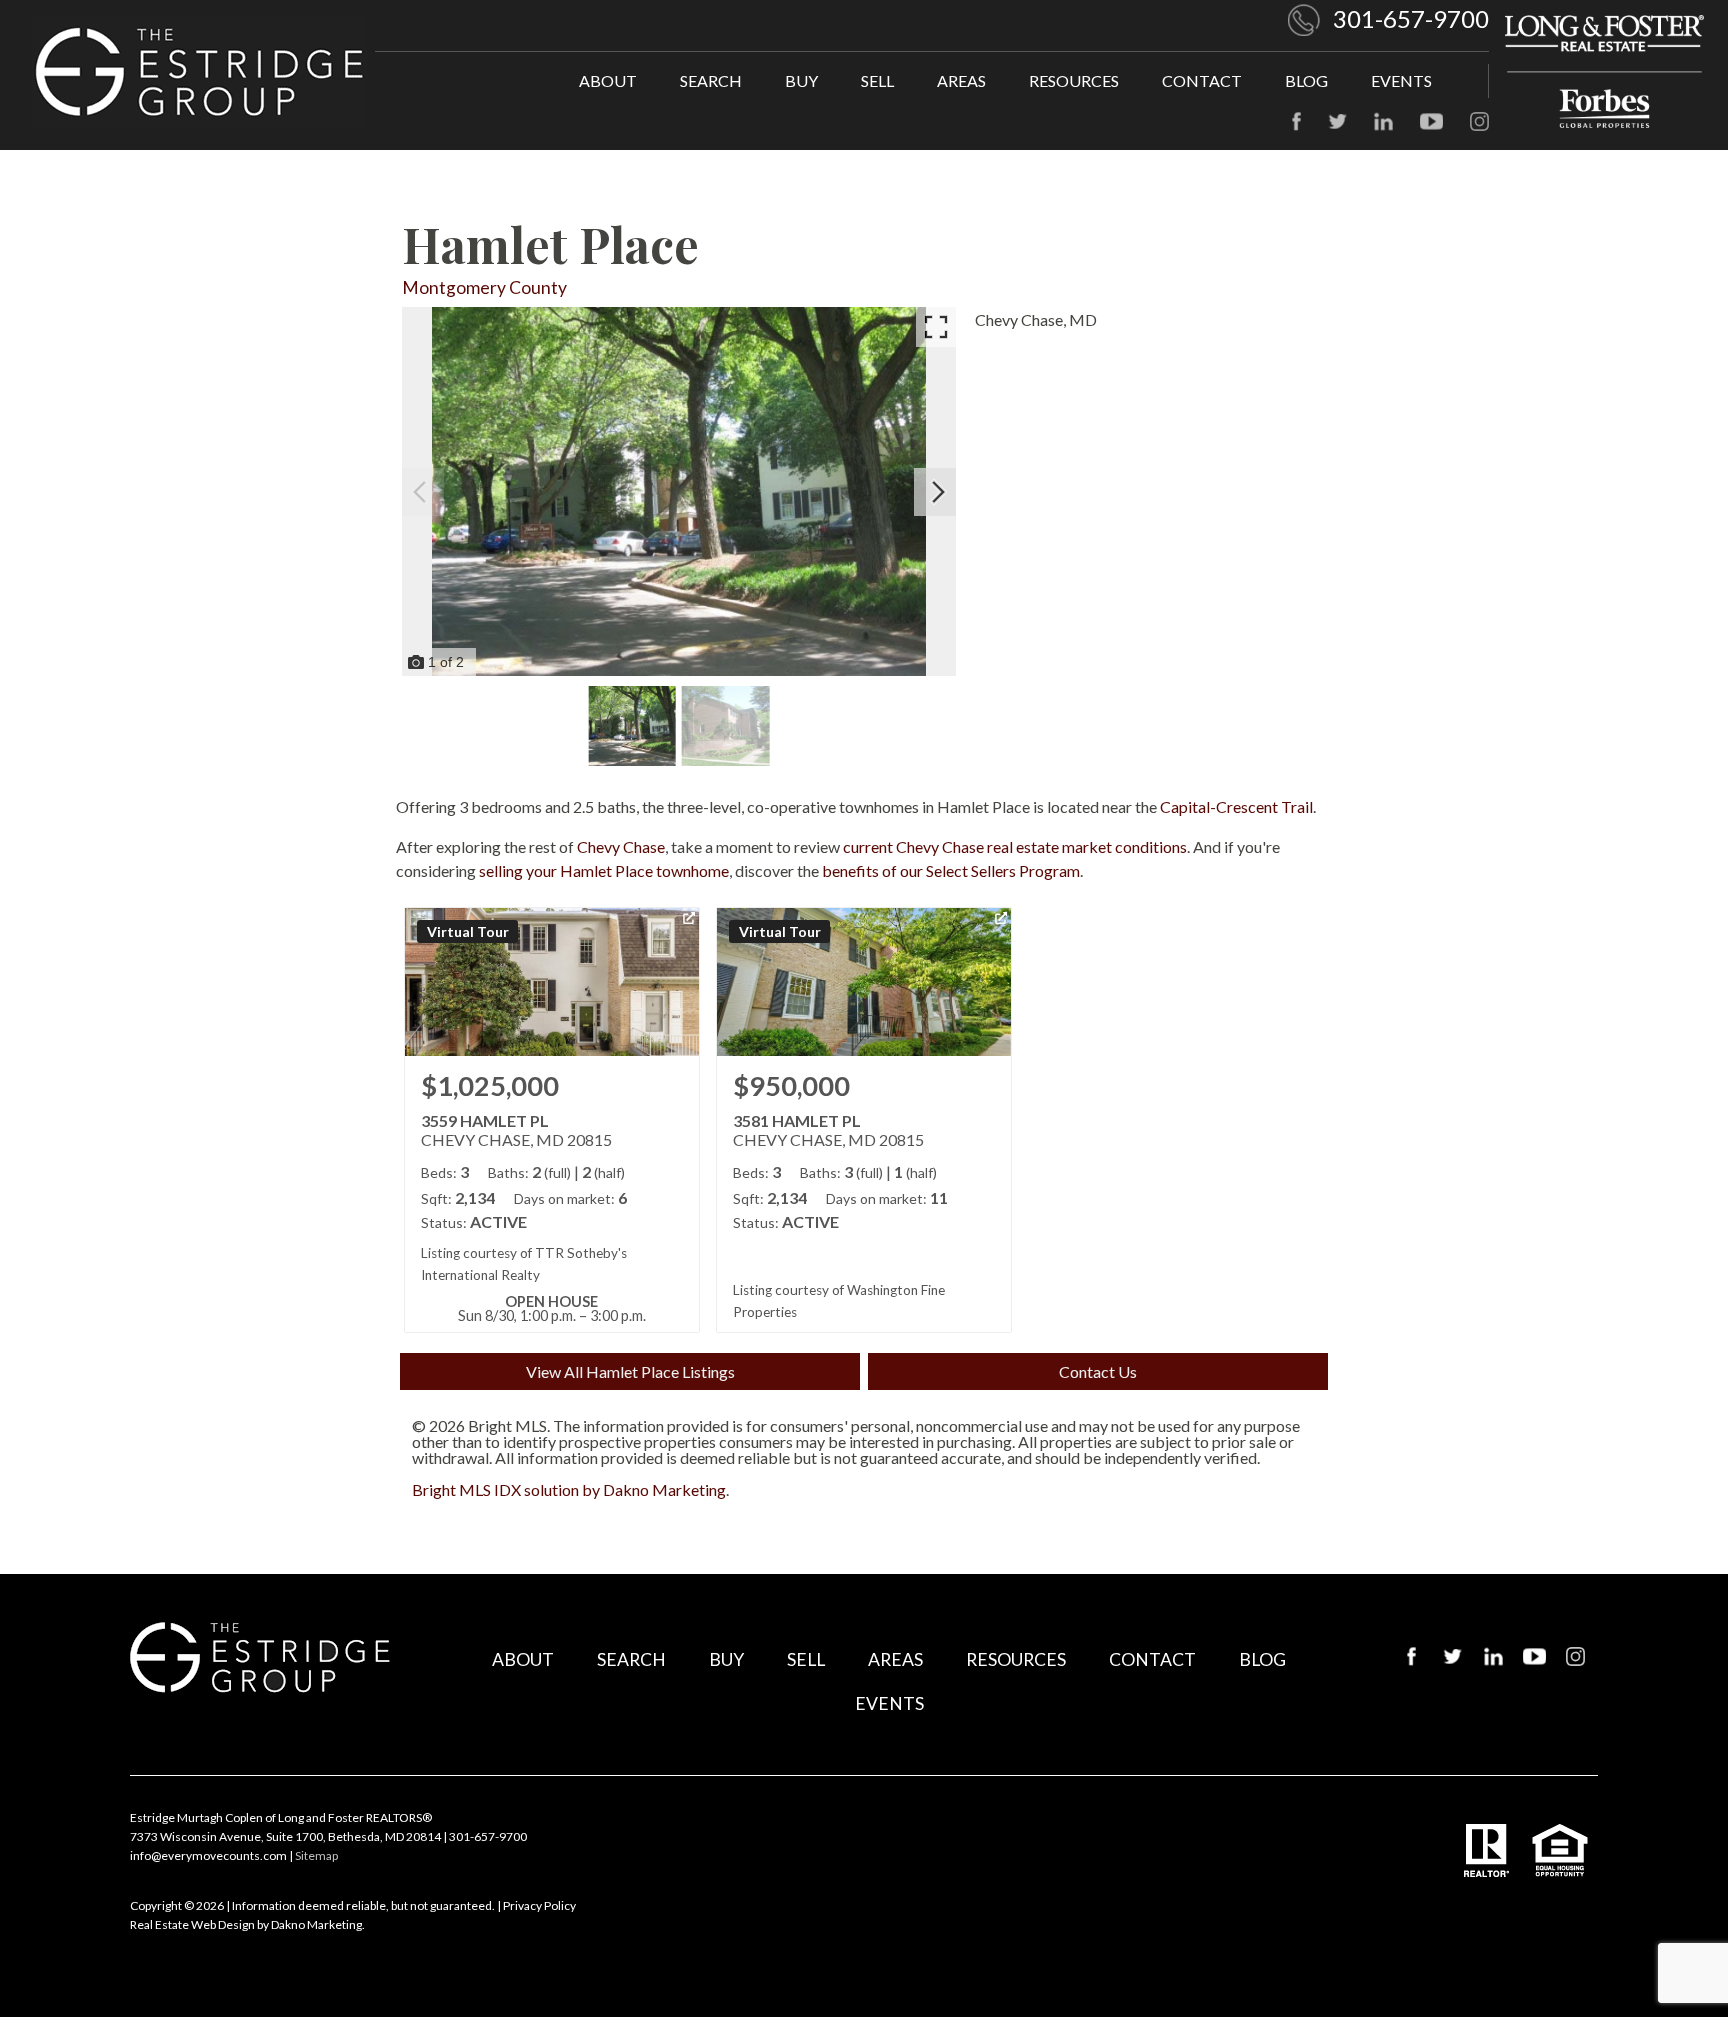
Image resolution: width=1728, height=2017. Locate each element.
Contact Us (1098, 1371)
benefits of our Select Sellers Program (951, 870)
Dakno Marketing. (318, 1924)
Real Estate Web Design (192, 1924)
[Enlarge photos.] (936, 327)
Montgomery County (484, 287)
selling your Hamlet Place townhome (604, 870)
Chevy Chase (621, 846)
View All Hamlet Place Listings (630, 1371)
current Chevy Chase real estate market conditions (1015, 846)
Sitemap (316, 1855)
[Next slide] (938, 492)
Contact (1202, 80)
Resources (1074, 80)
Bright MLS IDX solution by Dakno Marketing (569, 1489)
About (608, 80)
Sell (877, 80)
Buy (801, 80)
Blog (1306, 80)
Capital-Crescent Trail (1236, 806)
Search (711, 80)
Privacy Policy (539, 1905)
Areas (961, 80)
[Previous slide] (420, 492)
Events (1401, 80)
